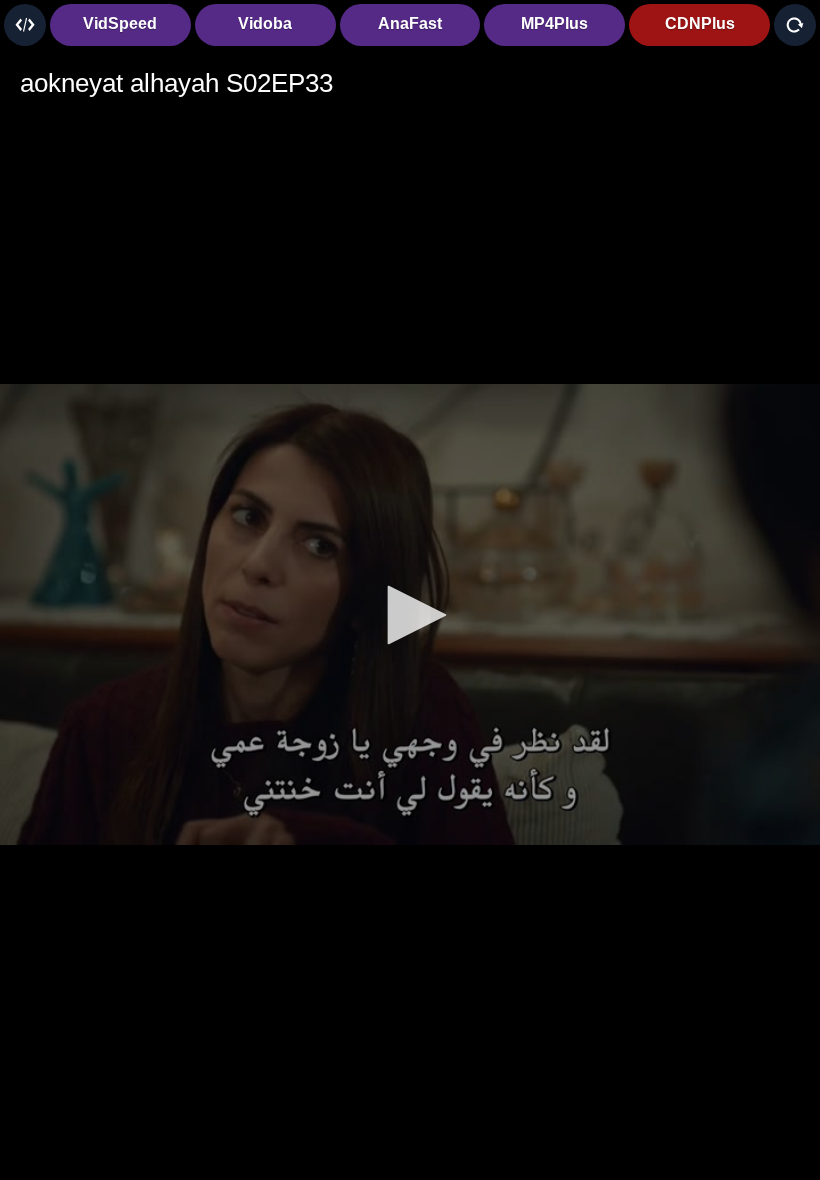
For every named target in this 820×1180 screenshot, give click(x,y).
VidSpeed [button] (120, 23)
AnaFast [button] (410, 23)
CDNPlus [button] (700, 23)
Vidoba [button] (265, 23)
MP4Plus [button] (554, 23)
